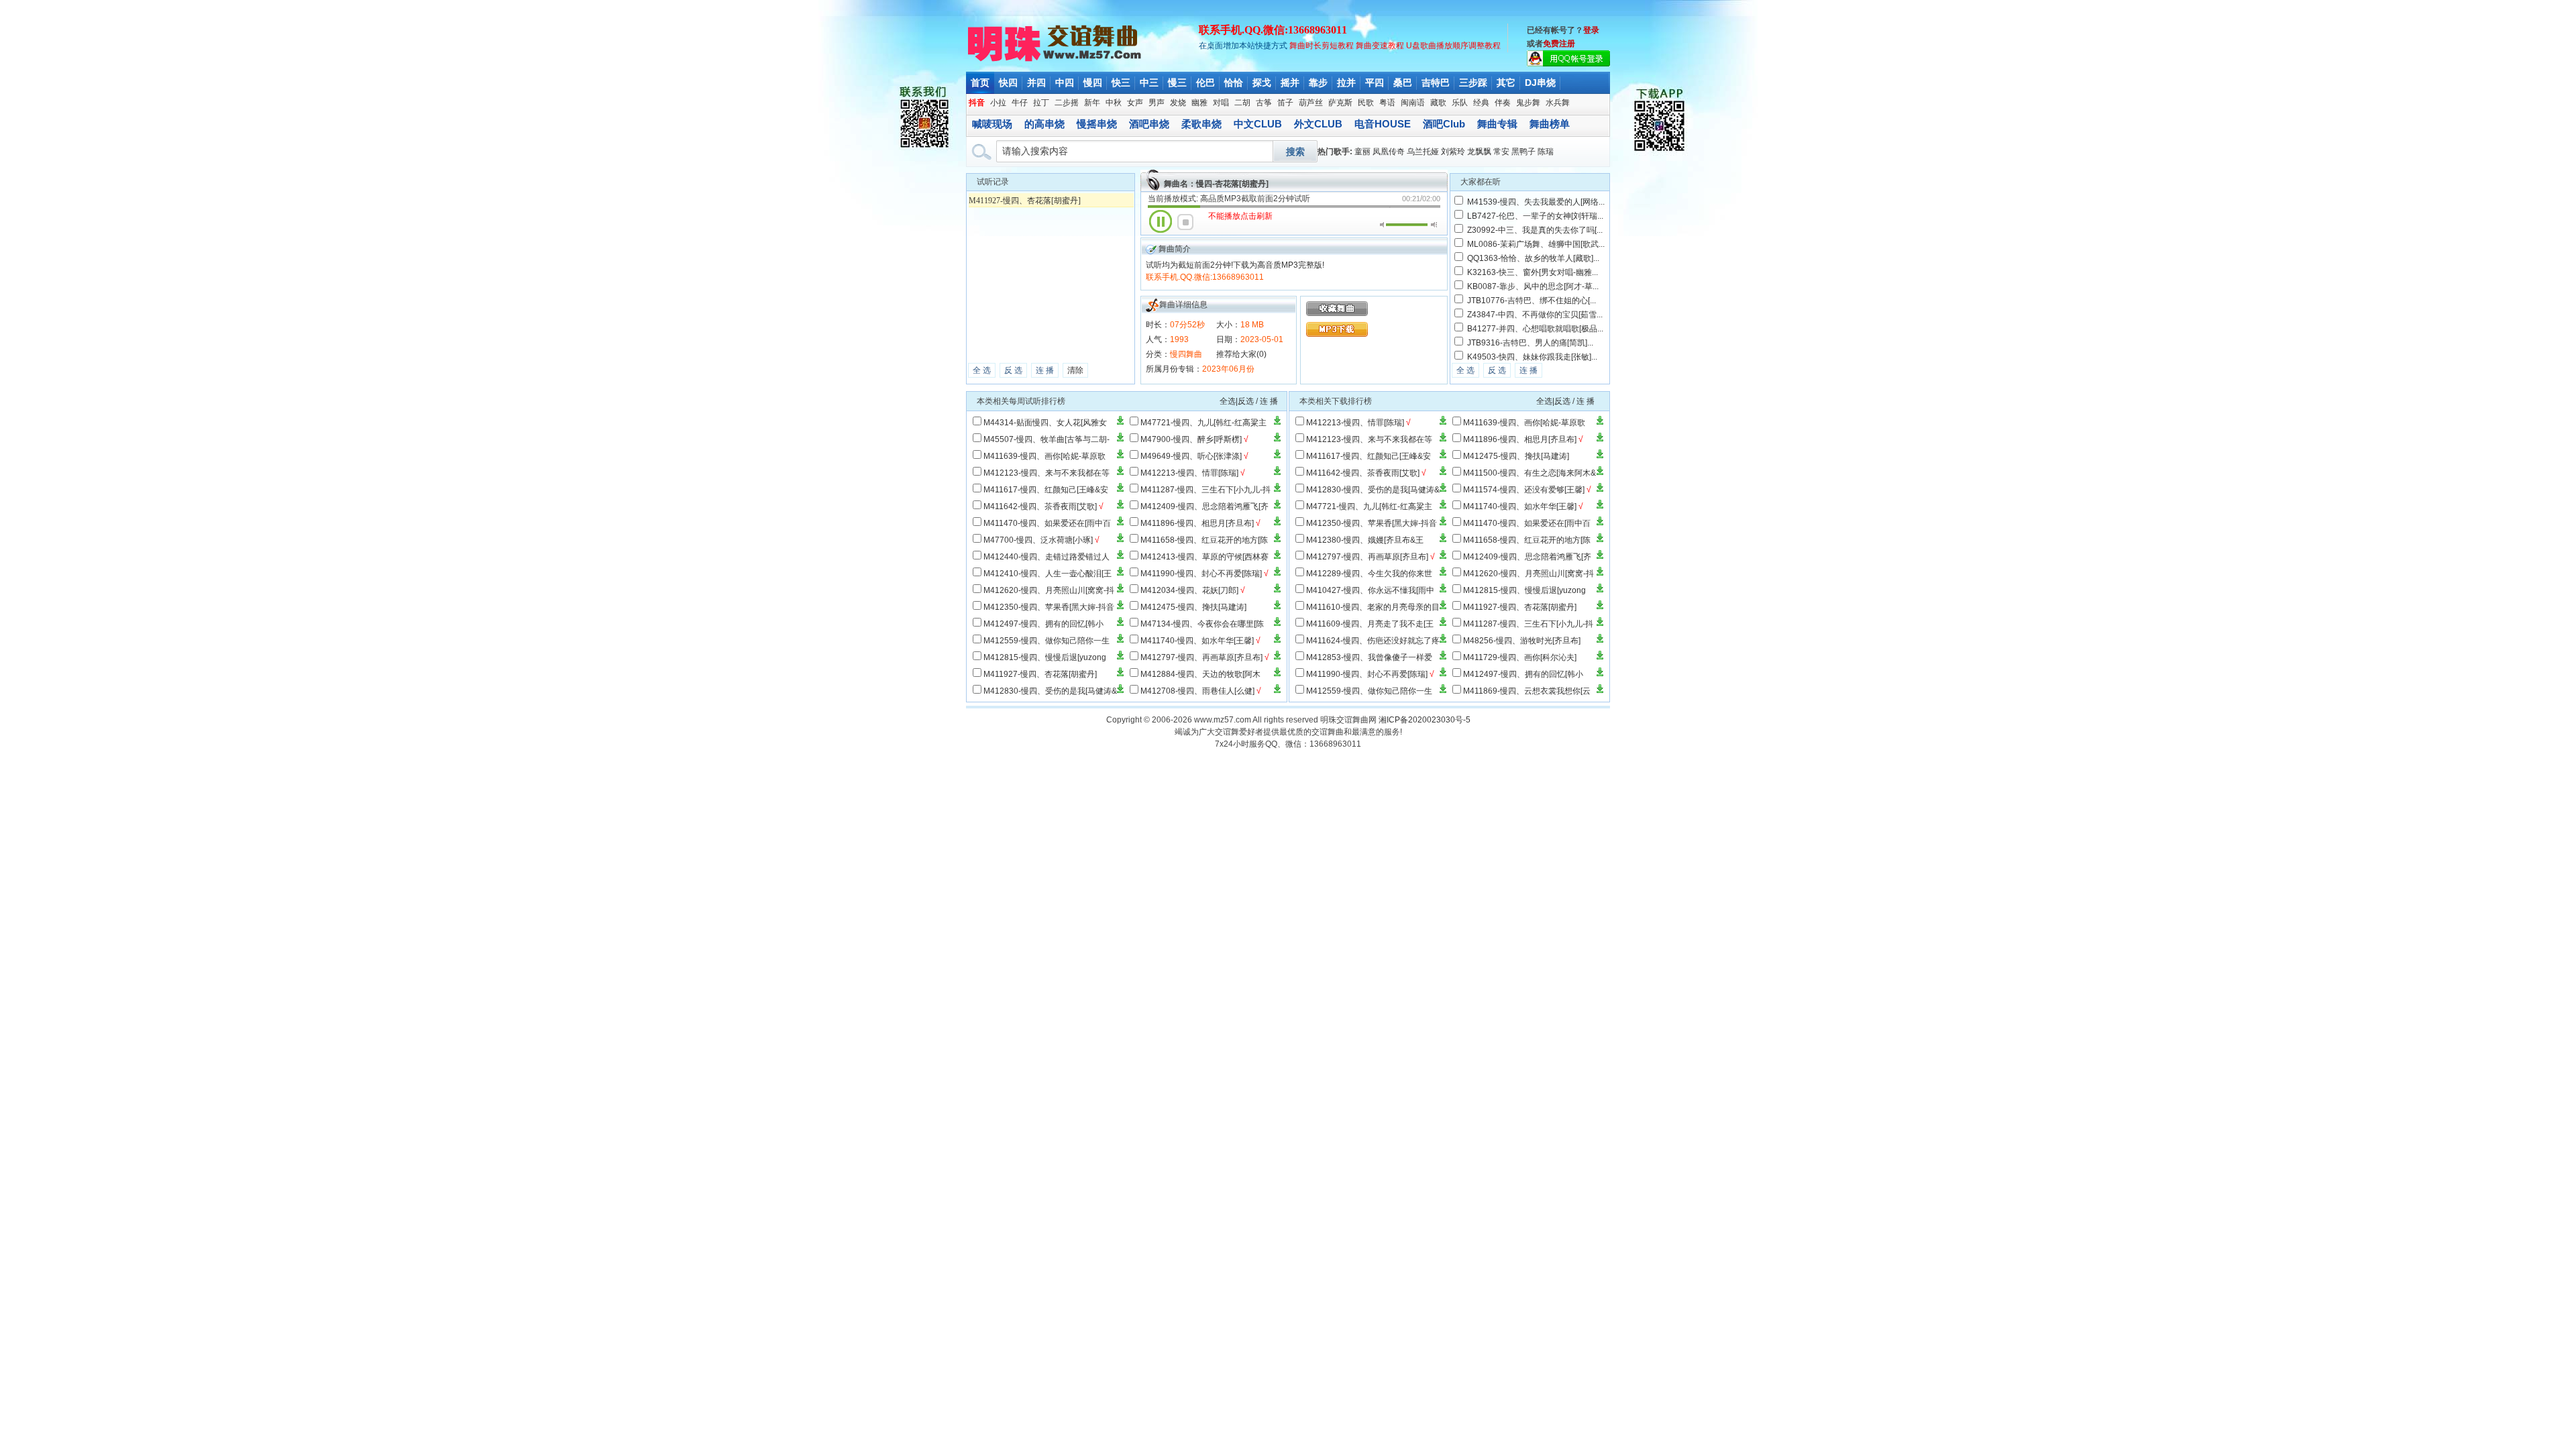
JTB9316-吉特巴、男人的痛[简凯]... (1530, 343)
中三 (1149, 83)
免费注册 (1559, 44)
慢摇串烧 (1097, 124)
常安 (1501, 152)
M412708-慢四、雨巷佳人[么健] (1197, 691)
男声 (1157, 103)
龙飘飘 (1479, 152)
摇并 (1290, 83)
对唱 (1221, 103)
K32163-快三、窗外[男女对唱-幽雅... (1533, 272)
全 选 (982, 370)
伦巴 (1205, 83)
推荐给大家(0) (1241, 354)
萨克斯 (1340, 103)
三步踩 (1473, 83)
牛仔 (1020, 103)
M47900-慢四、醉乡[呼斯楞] (1191, 439)
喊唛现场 (992, 124)
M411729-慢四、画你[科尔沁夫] (1520, 657)
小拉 (998, 103)
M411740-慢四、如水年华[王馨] (1197, 641)
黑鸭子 (1523, 152)
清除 (1075, 370)
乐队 (1460, 103)
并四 (1036, 83)
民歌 (1366, 103)
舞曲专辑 (1497, 124)
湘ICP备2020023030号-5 (1425, 720)
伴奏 (1503, 103)
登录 (1591, 30)
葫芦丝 (1311, 103)
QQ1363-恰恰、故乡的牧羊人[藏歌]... (1533, 258)
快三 (1121, 83)
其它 (1506, 83)
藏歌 (1438, 103)
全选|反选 (1237, 401)
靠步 (1318, 83)
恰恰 (1234, 83)
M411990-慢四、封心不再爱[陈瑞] (1201, 574)
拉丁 (1041, 103)
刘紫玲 (1453, 152)
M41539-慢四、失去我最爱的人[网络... (1536, 202)
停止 (1185, 222)
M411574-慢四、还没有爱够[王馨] (1524, 490)
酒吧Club (1444, 124)
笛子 (1285, 103)
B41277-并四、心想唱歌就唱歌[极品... (1535, 329)
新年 (1092, 103)
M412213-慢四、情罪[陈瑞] (1189, 473)
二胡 (1242, 103)
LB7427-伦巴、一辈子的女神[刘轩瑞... (1535, 216)
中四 (1065, 83)
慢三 (1177, 83)
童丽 (1362, 152)
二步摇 (1067, 103)
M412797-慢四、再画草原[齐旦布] (1201, 657)
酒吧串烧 (1149, 124)
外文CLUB (1318, 124)
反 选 (1013, 370)
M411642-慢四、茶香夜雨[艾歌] (1040, 506)
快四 (1008, 83)
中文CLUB (1258, 124)
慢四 (1093, 83)
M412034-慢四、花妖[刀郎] (1189, 590)
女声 (1135, 103)
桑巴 (1403, 83)
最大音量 (1434, 225)
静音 (1383, 225)
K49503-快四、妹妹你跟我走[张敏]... (1532, 357)
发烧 (1178, 103)
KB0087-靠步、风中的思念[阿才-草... (1533, 286)
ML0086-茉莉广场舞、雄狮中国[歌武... (1536, 244)
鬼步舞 (1528, 103)
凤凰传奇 (1389, 152)
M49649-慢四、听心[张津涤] (1191, 456)
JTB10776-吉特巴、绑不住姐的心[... (1532, 301)
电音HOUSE (1383, 124)
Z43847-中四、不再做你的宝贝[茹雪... (1535, 315)
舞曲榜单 (1550, 124)
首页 (980, 83)
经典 (1481, 103)
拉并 (1346, 83)
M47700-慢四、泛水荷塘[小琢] (1038, 540)
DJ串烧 (1540, 83)
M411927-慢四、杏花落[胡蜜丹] (1025, 201)
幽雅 (1199, 103)
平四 (1375, 83)
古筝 (1264, 103)
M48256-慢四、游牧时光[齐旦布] (1522, 641)
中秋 (1114, 103)
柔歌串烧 (1201, 124)
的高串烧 (1044, 124)
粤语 (1387, 103)
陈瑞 (1546, 152)
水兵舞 (1558, 103)
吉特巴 (1436, 83)
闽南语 (1413, 103)
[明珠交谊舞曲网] (1056, 60)
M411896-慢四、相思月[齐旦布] (1197, 523)
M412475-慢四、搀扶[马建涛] (1193, 607)
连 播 (1045, 370)
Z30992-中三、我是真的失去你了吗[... (1535, 230)
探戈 (1262, 83)
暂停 (1161, 221)
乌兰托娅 (1423, 152)
